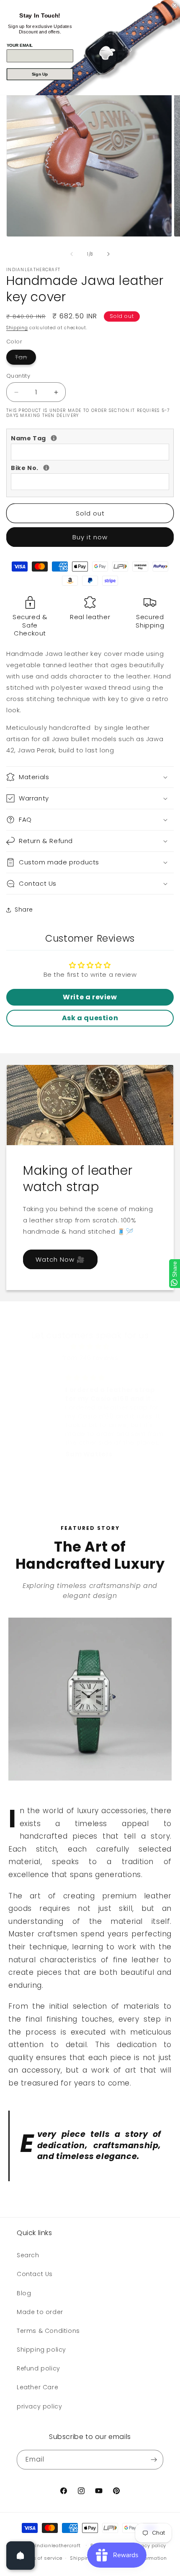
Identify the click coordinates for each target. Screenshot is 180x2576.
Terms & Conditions (48, 2331)
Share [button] (24, 909)
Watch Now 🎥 (60, 1259)
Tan (26, 359)
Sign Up (40, 74)
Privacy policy (149, 2546)
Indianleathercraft (58, 2545)
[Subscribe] (154, 2460)
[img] (90, 1346)
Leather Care (37, 2387)
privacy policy (39, 2406)
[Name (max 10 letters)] (54, 438)
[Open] (21, 2556)
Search (28, 2255)
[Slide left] (72, 254)
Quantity (18, 376)
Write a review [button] (90, 997)
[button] (90, 777)
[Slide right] (108, 254)
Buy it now (90, 537)
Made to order (40, 2312)
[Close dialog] (175, 5)
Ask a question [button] (90, 1018)
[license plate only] (46, 468)
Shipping (17, 328)
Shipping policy (41, 2350)
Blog (24, 2293)
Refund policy (39, 2368)
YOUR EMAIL (20, 45)
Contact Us (35, 2274)
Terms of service (41, 2558)
